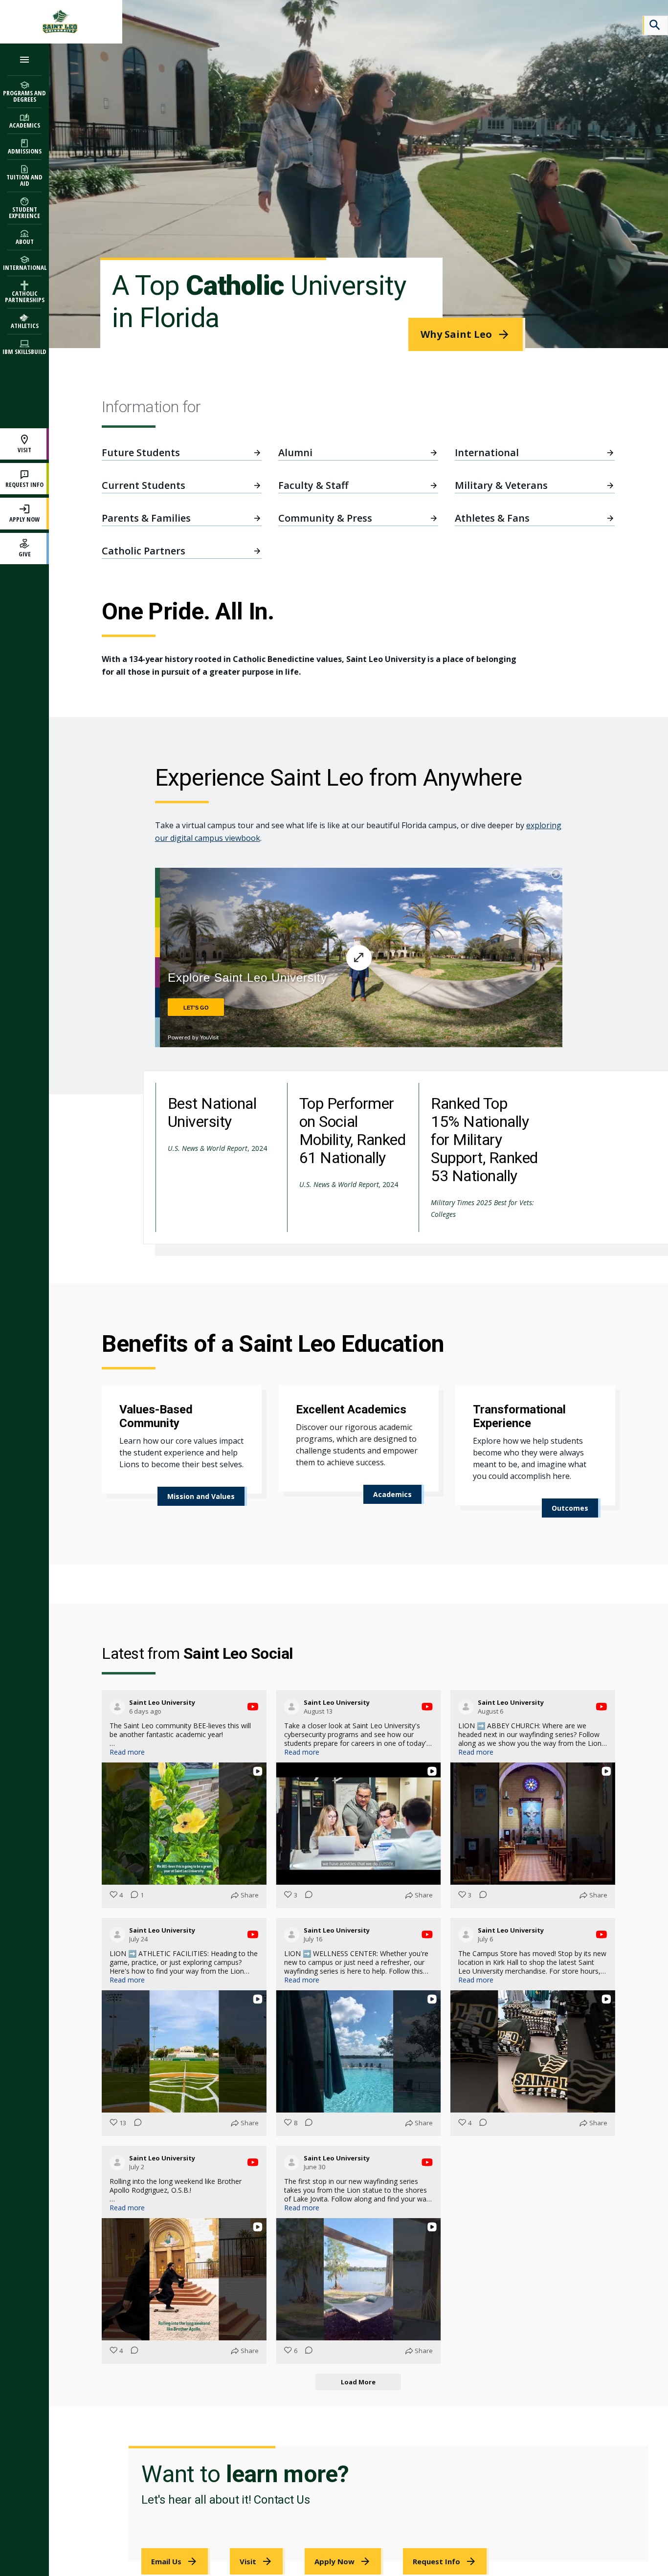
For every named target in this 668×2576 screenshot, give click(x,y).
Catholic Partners (144, 551)
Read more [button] (127, 1752)
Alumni (295, 452)
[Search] (655, 25)
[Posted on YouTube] (253, 1707)
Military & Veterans (501, 485)
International (487, 452)
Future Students (141, 452)
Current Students (144, 485)
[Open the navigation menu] (24, 59)
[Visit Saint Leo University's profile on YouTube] (119, 1707)
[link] (467, 334)
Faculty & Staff (313, 485)
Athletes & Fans (492, 518)
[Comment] (306, 1895)
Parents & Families (146, 518)
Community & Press (325, 518)
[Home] (61, 22)
